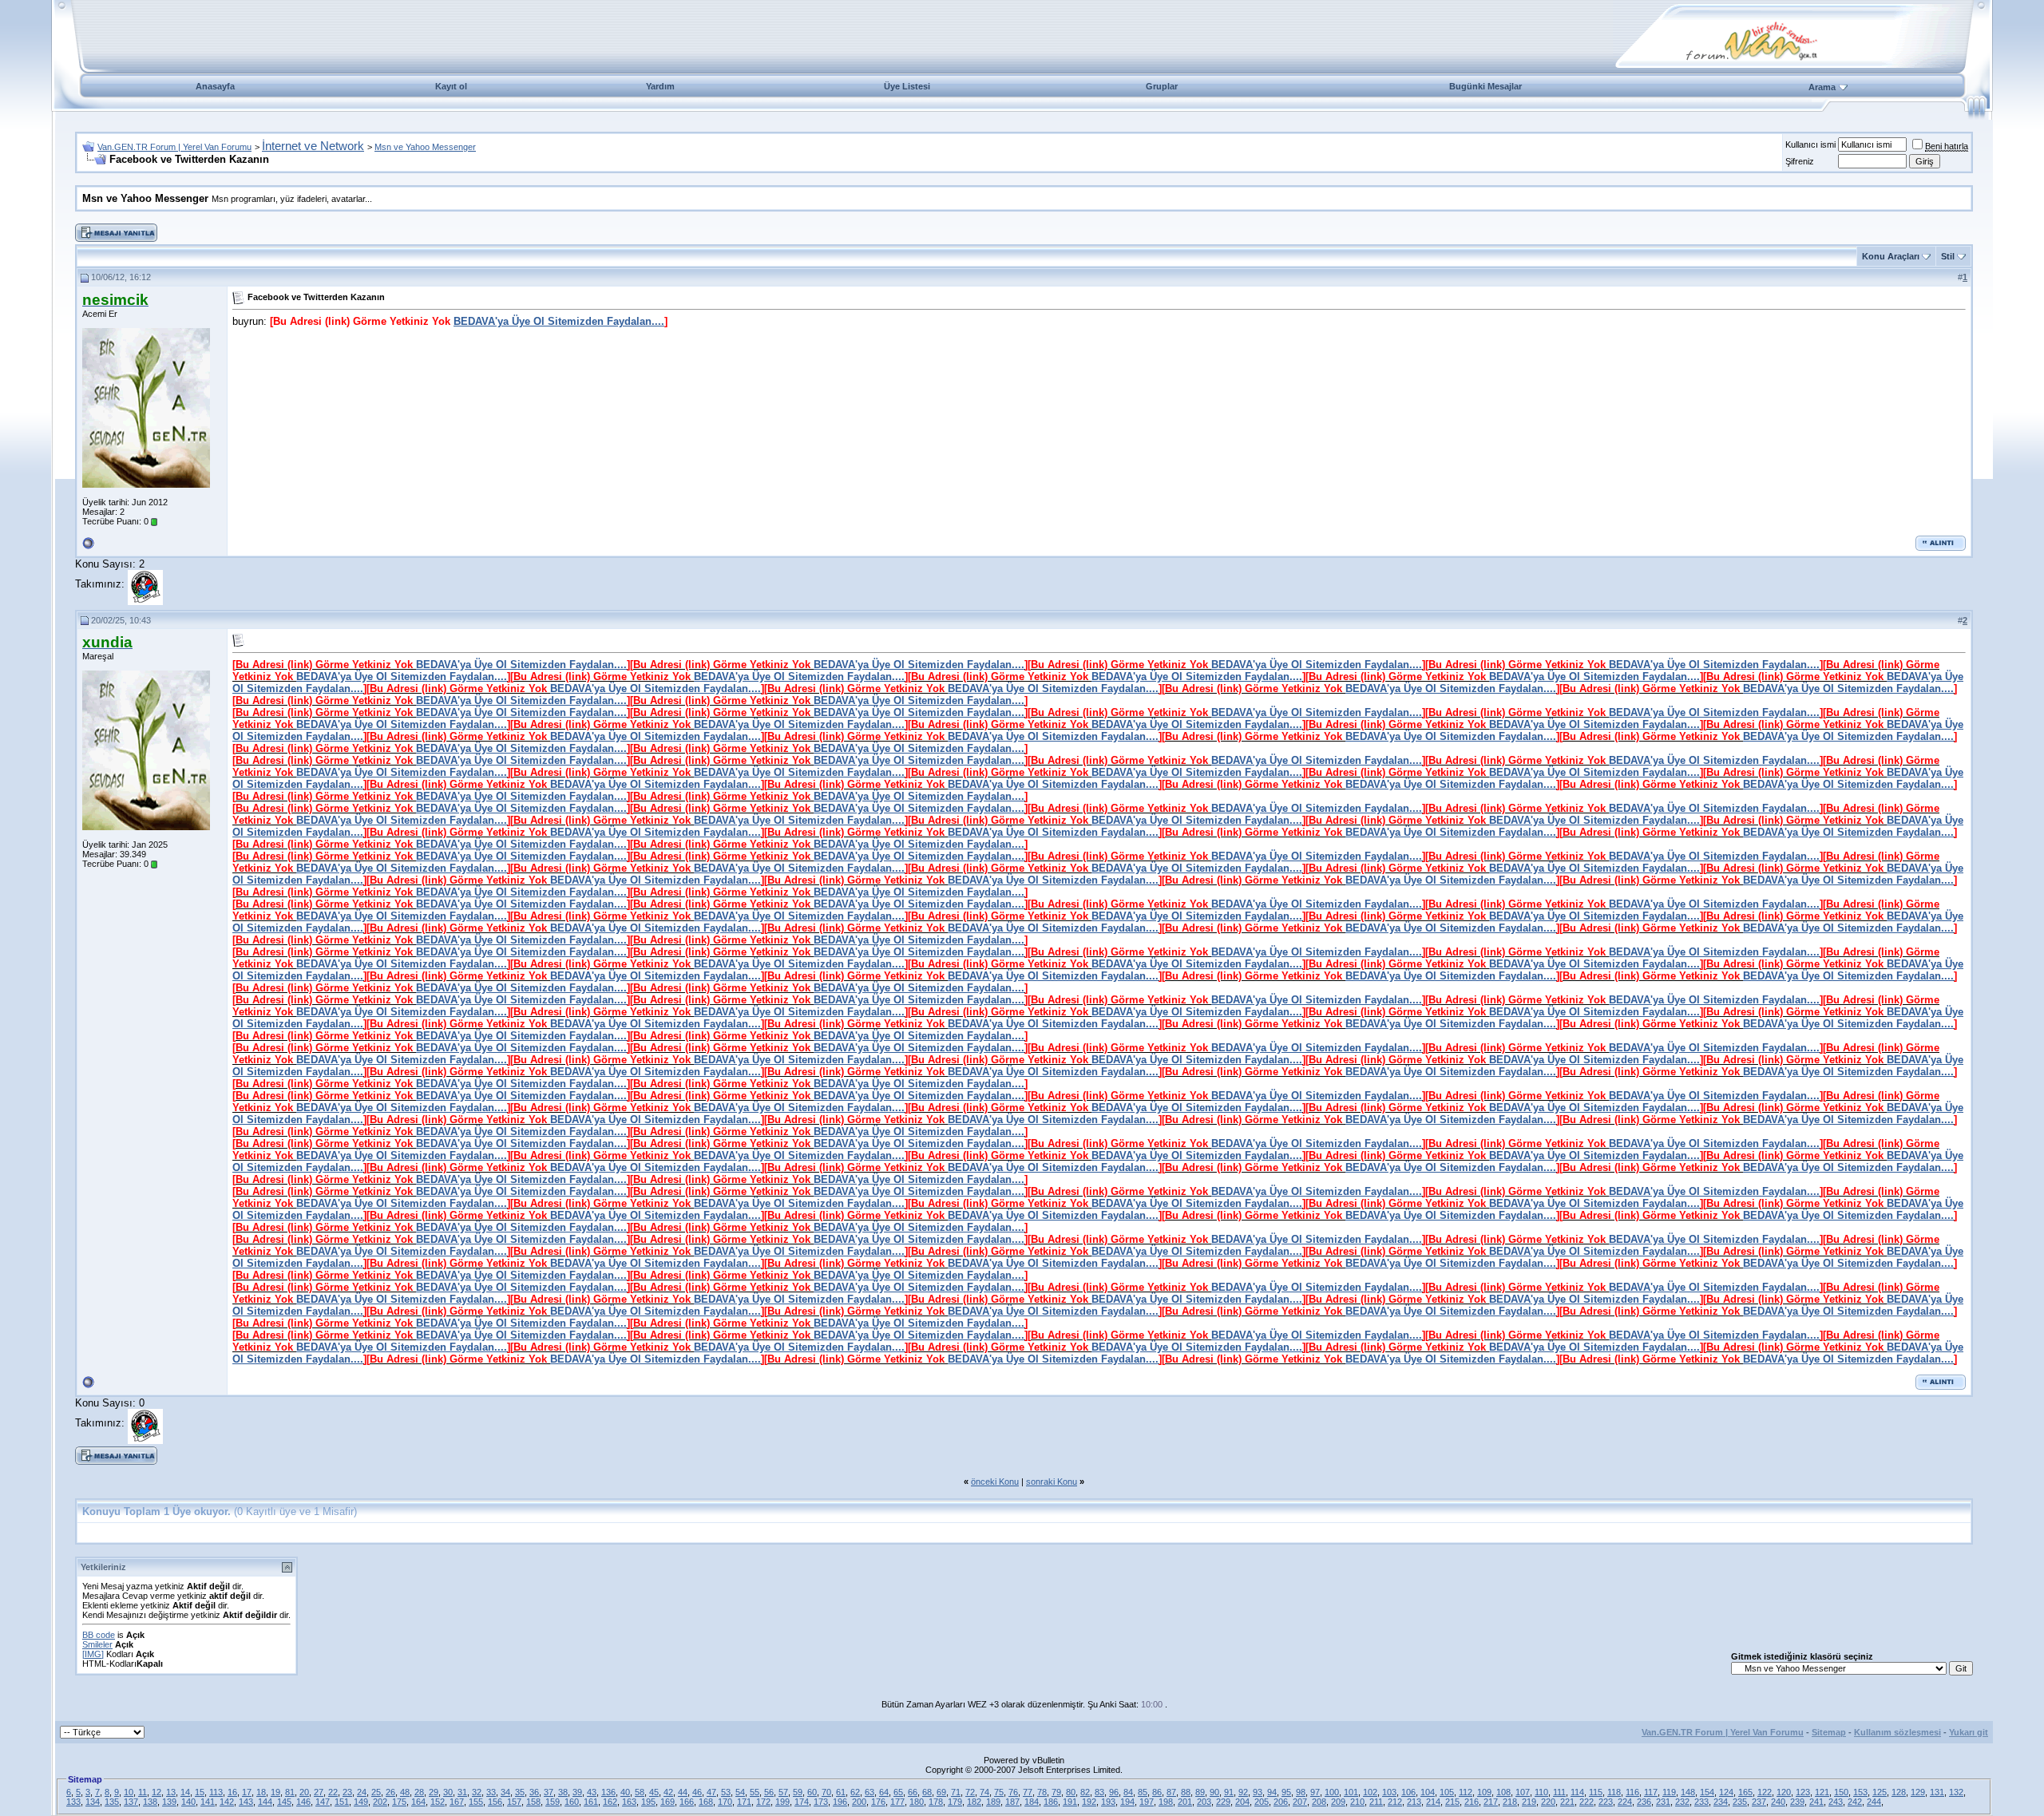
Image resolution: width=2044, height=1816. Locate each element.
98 (1301, 1792)
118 (1614, 1792)
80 (1071, 1792)
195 (648, 1802)
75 (999, 1792)
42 (668, 1792)
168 (706, 1802)
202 (380, 1802)
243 (1836, 1802)
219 (1529, 1802)
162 (610, 1802)
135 (112, 1802)
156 (495, 1802)
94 (1272, 1792)
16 (232, 1792)
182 (974, 1802)
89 (1200, 1792)
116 (1632, 1792)
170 (725, 1802)
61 (841, 1792)
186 (1051, 1802)
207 (1300, 1802)
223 (1606, 1802)
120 (1784, 1792)
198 (1166, 1802)
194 (1127, 1802)
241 (1816, 1802)
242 (1855, 1802)
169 (667, 1802)
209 (1338, 1802)
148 (1688, 1792)
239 (1797, 1802)
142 (227, 1802)
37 (549, 1792)
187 (1012, 1802)
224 (1625, 1802)
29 (434, 1792)
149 (361, 1802)
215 (1452, 1802)
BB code (99, 1635)
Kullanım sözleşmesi (1897, 1732)
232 (1682, 1802)
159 (553, 1802)
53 (726, 1792)
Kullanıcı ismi (1810, 144)
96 (1114, 1792)
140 (188, 1802)
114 (1577, 1792)
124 (1726, 1792)
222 (1586, 1802)
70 (826, 1792)
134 (93, 1802)
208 (1319, 1802)
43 (592, 1792)
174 (802, 1802)
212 (1395, 1802)
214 (1433, 1802)
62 (855, 1792)
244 (1874, 1802)
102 (1370, 1792)
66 (913, 1792)
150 (1841, 1792)
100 (1332, 1792)
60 (812, 1792)
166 (687, 1802)
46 (697, 1792)
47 (711, 1792)
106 (1408, 1792)
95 (1286, 1792)
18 (261, 1792)
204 (1242, 1802)
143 (246, 1802)
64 (884, 1792)
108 (1503, 1792)
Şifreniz (1800, 161)
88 (1186, 1792)
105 (1447, 1792)
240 (1778, 1802)
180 (917, 1802)
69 (941, 1792)
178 (936, 1802)
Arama (1822, 87)
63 (869, 1792)
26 (390, 1792)
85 (1143, 1792)
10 (129, 1792)
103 (1389, 1792)
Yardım (660, 86)
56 (769, 1792)
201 (1185, 1802)
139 (169, 1802)
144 (265, 1802)
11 (143, 1792)
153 (1860, 1792)
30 (448, 1792)
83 (1099, 1792)
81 (290, 1792)
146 (303, 1802)
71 (956, 1792)
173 (821, 1802)
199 (782, 1802)
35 (520, 1792)
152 (438, 1802)
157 (514, 1802)
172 (763, 1802)
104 (1428, 1792)
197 (1147, 1802)
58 (640, 1792)
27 (319, 1792)
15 (200, 1792)
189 (993, 1802)
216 (1472, 1802)
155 (476, 1802)
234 (1721, 1802)
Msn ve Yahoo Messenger (425, 147)
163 (629, 1802)
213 (1414, 1802)
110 (1541, 1792)
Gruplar (1162, 86)
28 (419, 1792)
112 (1466, 1792)
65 (898, 1792)
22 (333, 1792)
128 (1899, 1792)
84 (1128, 1792)
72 (970, 1792)
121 (1822, 1792)
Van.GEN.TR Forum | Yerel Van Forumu (174, 147)
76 (1013, 1792)
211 (1376, 1802)
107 (1523, 1792)
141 (208, 1802)
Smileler (97, 1644)
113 (216, 1792)
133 (73, 1802)
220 (1548, 1802)
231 (1663, 1802)
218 (1510, 1802)
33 (491, 1792)
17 (247, 1792)
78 (1042, 1792)
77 (1028, 1792)
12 (156, 1792)
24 (362, 1792)
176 (878, 1802)
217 (1491, 1802)
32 (477, 1792)
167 (457, 1802)
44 (683, 1792)
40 (625, 1792)
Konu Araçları (1891, 256)
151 (342, 1802)
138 (150, 1802)
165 (1745, 1792)
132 (1956, 1792)
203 (1204, 1802)
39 (577, 1792)
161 (591, 1802)
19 (275, 1792)
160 (572, 1802)
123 (1803, 1792)
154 (1707, 1792)
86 (1157, 1792)
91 (1229, 1792)
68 (927, 1792)
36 (534, 1792)
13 (171, 1792)
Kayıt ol (451, 86)
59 (798, 1792)
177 (897, 1802)
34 (505, 1792)
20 (304, 1792)
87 (1171, 1792)
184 (1032, 1802)
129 (1918, 1792)
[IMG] (93, 1654)
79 (1056, 1792)
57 (783, 1792)
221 (1567, 1802)
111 (1559, 1792)
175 (399, 1802)
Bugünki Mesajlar (1485, 86)
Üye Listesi (907, 86)
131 (1937, 1792)
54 (740, 1792)
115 (1596, 1792)
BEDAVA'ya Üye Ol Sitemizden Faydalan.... (559, 321)
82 (1085, 1792)
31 (462, 1792)
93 (1258, 1792)
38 (563, 1792)
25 (376, 1792)
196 (840, 1802)
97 (1315, 1792)
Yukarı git (1969, 1732)
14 (185, 1792)
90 (1214, 1792)
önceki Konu (995, 1482)
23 (347, 1792)
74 (984, 1792)
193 (1108, 1802)
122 (1765, 1792)
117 (1651, 1792)
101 (1351, 1792)
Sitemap (1829, 1732)
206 (1281, 1802)
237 (1759, 1802)
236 (1644, 1802)
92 (1243, 1792)
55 (755, 1792)
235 (1740, 1802)
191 (1070, 1802)
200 (859, 1802)
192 (1089, 1802)
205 (1262, 1802)
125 (1880, 1792)
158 (533, 1802)
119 (1669, 1792)
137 (131, 1802)
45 (654, 1792)
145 (284, 1802)
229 (1223, 1802)
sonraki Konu (1052, 1482)
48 (405, 1792)
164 (418, 1802)
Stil (1948, 256)
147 (323, 1802)
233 (1701, 1802)
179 (955, 1802)
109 (1484, 1792)
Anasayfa (215, 86)
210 (1357, 1802)
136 (608, 1792)
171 (744, 1802)
